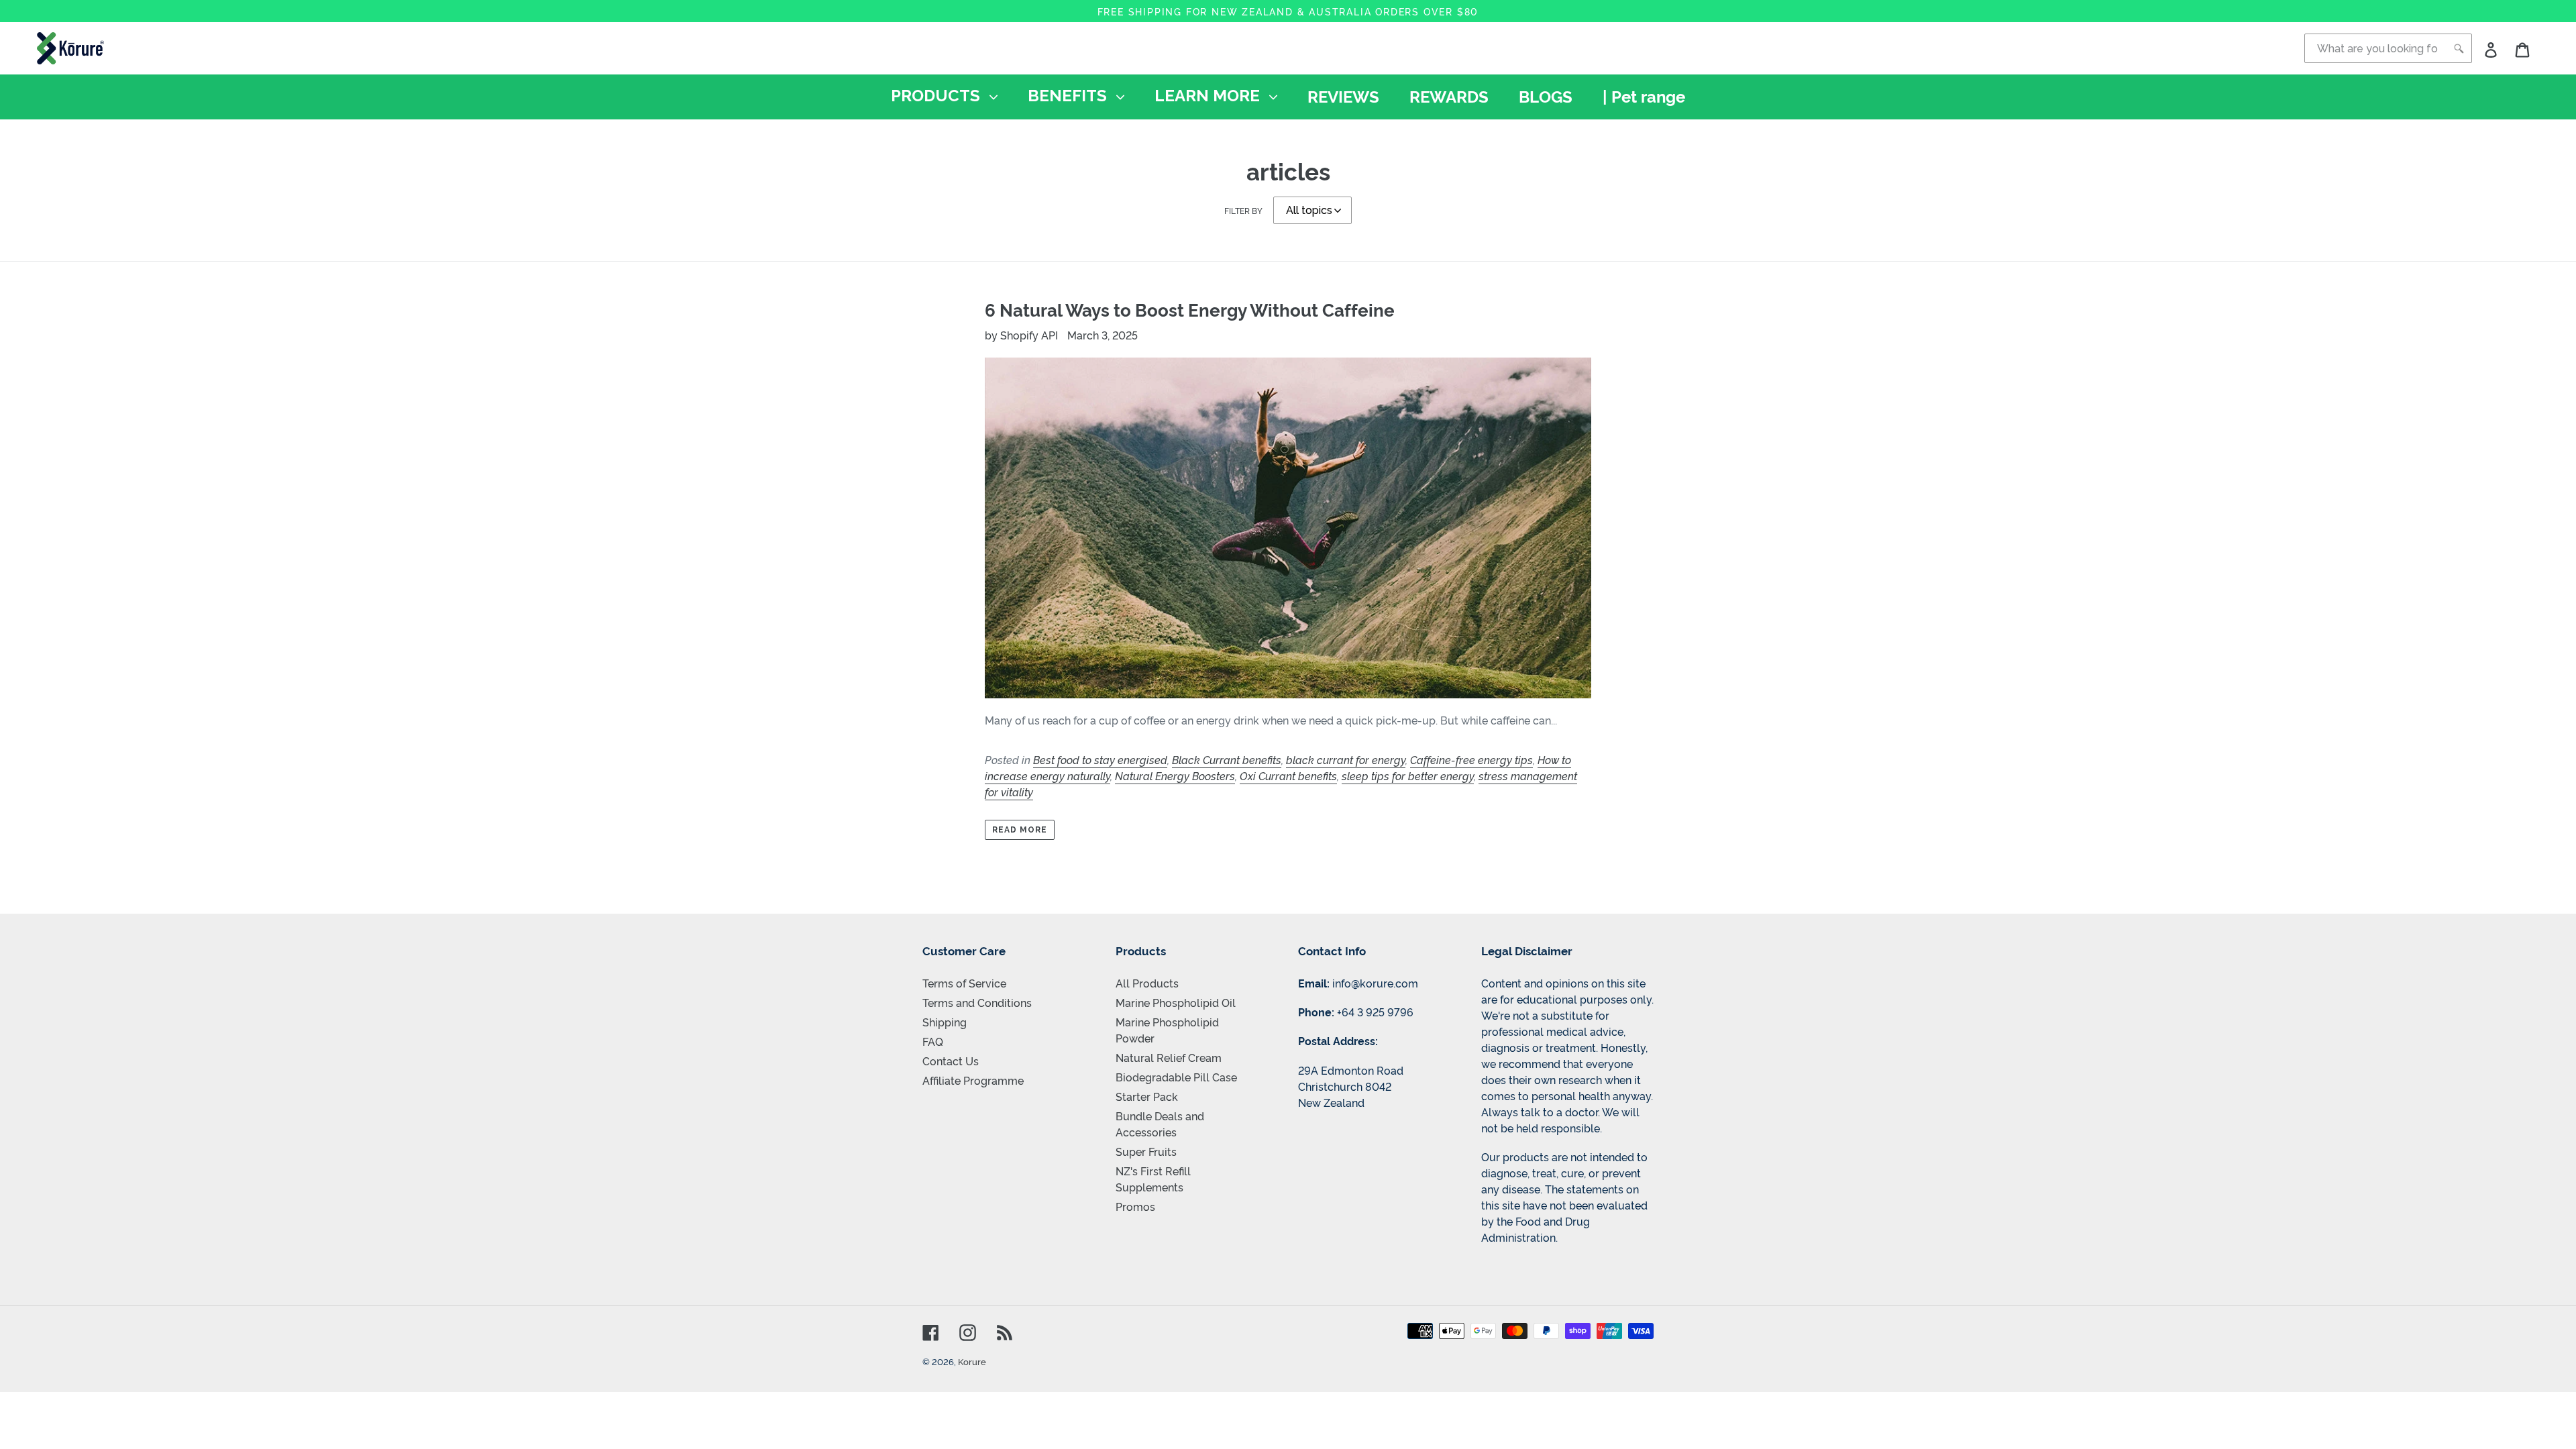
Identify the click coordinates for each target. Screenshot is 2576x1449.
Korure (972, 1361)
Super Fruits (1146, 1151)
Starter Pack (1147, 1096)
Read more (1020, 830)
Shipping (945, 1022)
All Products (1147, 983)
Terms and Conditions (977, 1002)
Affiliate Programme (973, 1080)
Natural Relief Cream (1169, 1057)
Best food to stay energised (1100, 759)
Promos (1135, 1206)
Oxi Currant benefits (1288, 775)
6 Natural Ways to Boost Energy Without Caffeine (1190, 309)
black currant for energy (1346, 759)
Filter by (1243, 210)
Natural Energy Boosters (1175, 775)
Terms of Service (964, 983)
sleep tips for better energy (1408, 775)
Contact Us (951, 1061)
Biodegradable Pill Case (1176, 1077)
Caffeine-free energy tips (1471, 759)
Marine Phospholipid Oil (1176, 1002)
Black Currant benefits (1227, 759)
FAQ (933, 1041)
